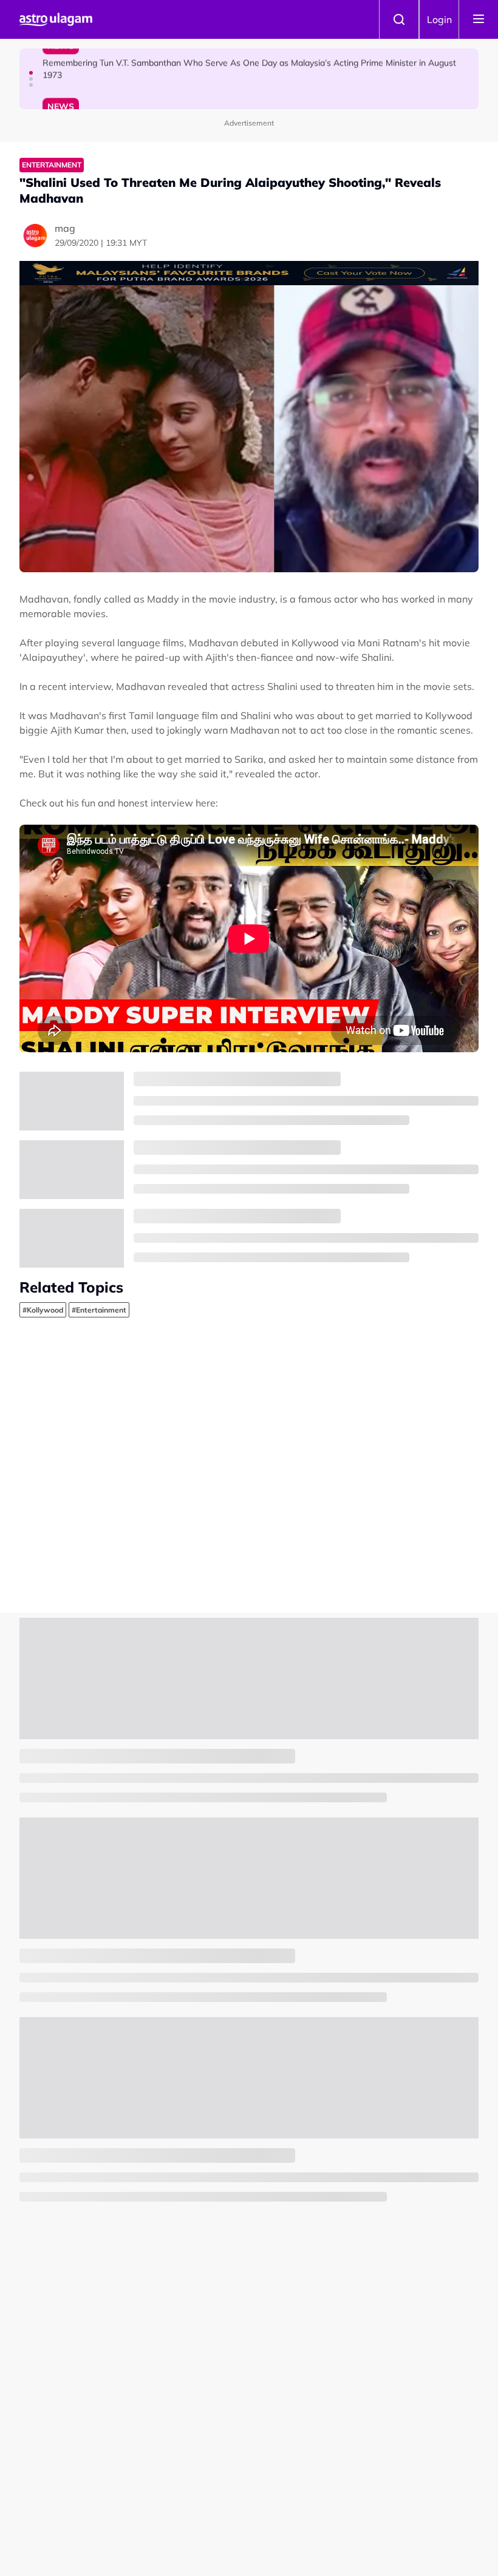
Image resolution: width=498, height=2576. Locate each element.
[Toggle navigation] (479, 19)
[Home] (56, 19)
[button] (31, 73)
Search (399, 19)
